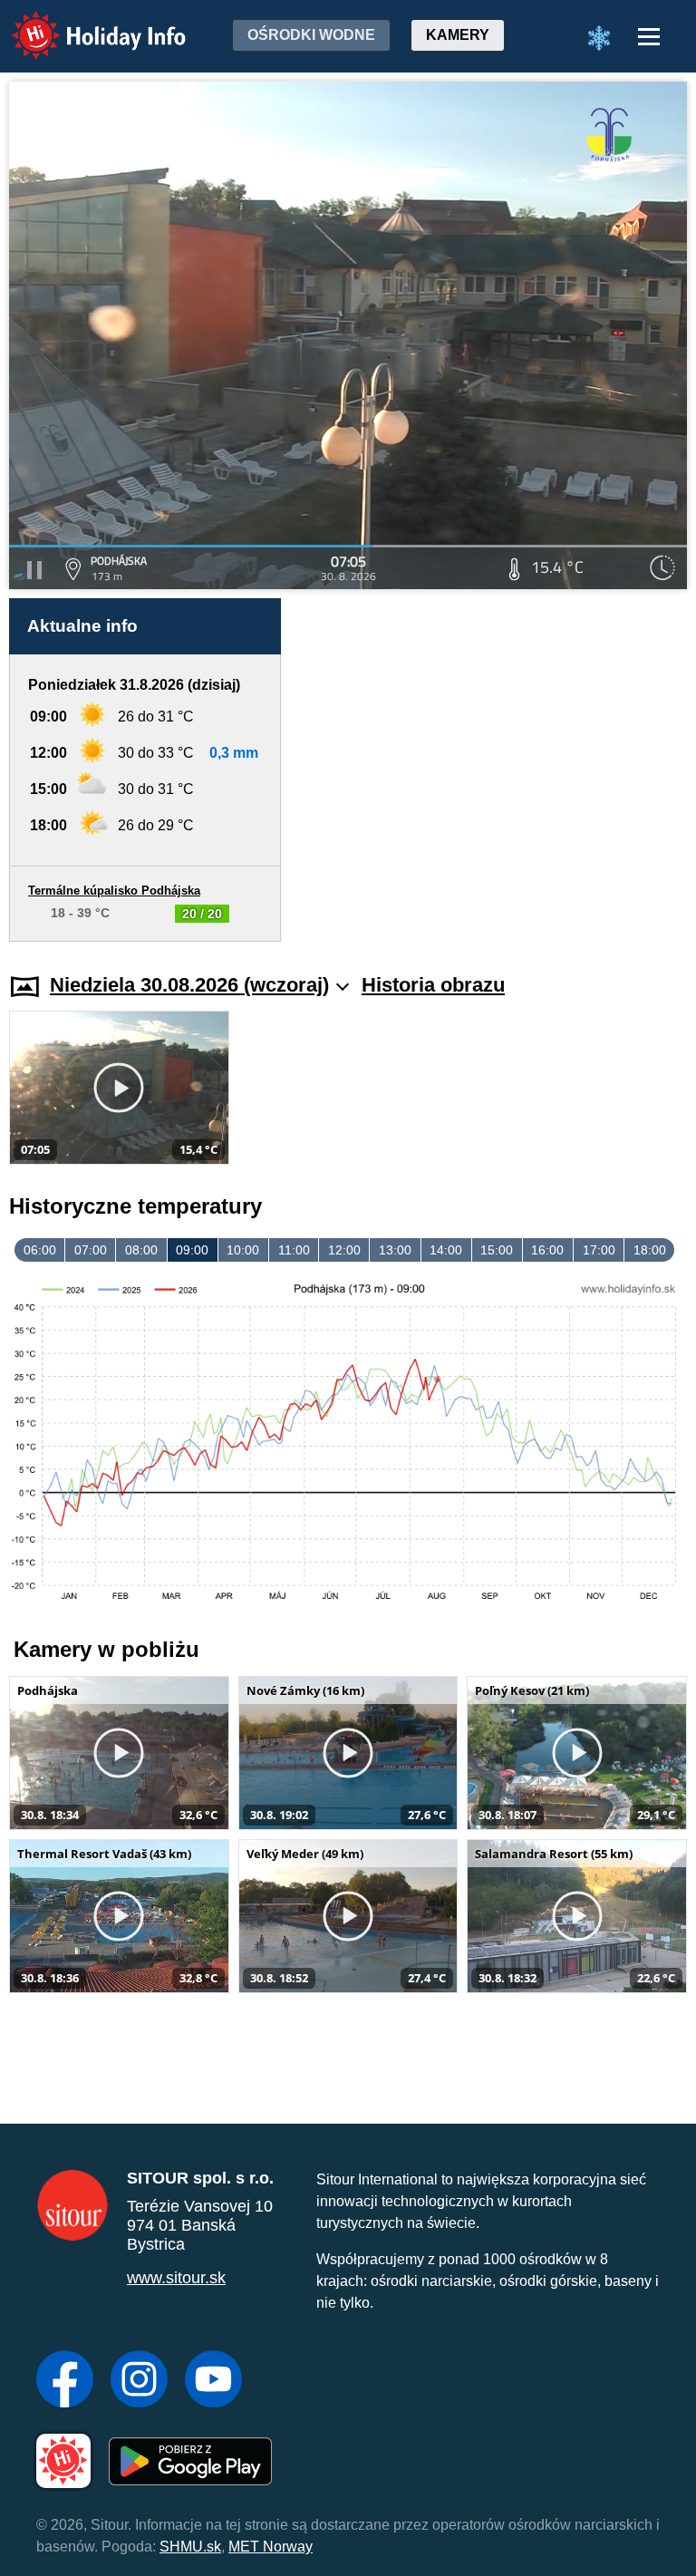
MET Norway (271, 2547)
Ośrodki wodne (311, 35)
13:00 (395, 1250)
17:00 (599, 1250)
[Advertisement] (493, 770)
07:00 (91, 1250)
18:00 (650, 1250)
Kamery (458, 35)
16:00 (547, 1250)
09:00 (192, 1250)
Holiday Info (82, 23)
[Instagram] (139, 2381)
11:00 (294, 1250)
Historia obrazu (433, 985)
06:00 (40, 1250)
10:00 (243, 1250)
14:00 (446, 1250)
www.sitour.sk (176, 2278)
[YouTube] (213, 2381)
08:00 (141, 1250)
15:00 (497, 1250)
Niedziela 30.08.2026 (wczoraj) (189, 985)
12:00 (344, 1250)
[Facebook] (65, 2381)
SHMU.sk (190, 2547)
